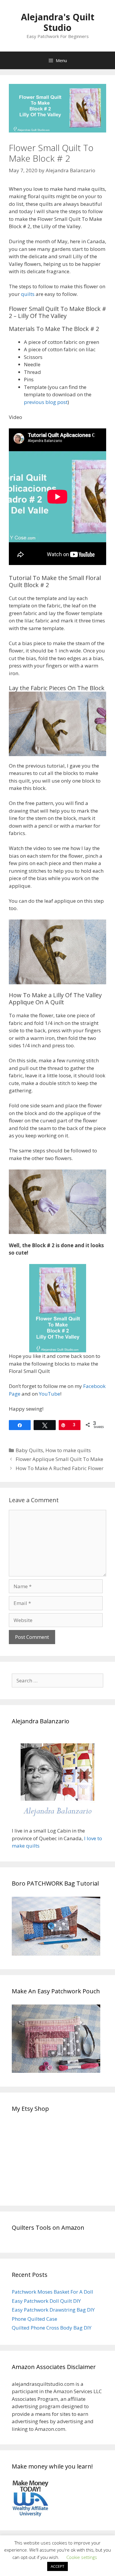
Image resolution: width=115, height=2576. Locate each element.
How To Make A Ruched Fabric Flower (60, 1468)
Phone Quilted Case (34, 2319)
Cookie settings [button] (82, 2557)
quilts (28, 294)
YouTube (50, 1394)
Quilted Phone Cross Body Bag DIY (52, 2328)
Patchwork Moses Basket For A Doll (52, 2292)
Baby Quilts (29, 1450)
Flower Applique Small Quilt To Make (59, 1459)
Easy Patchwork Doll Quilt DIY (46, 2301)
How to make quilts (68, 1450)
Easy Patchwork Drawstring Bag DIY (53, 2310)
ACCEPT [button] (57, 2566)
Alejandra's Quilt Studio (58, 22)
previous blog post (46, 402)
